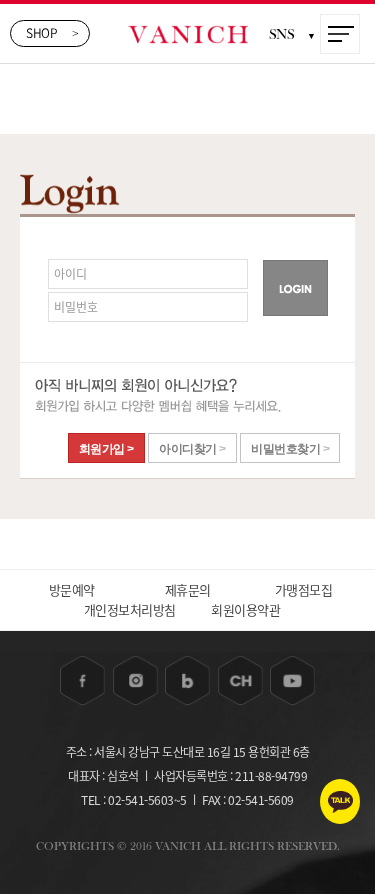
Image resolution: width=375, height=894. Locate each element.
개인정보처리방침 (130, 609)
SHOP (52, 33)
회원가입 (106, 449)
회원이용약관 (245, 609)
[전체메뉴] (341, 35)
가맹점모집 (304, 589)
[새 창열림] (82, 681)
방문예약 (72, 589)
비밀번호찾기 (290, 449)
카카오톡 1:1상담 (340, 801)
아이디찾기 (192, 449)
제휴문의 (188, 589)
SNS (292, 34)
